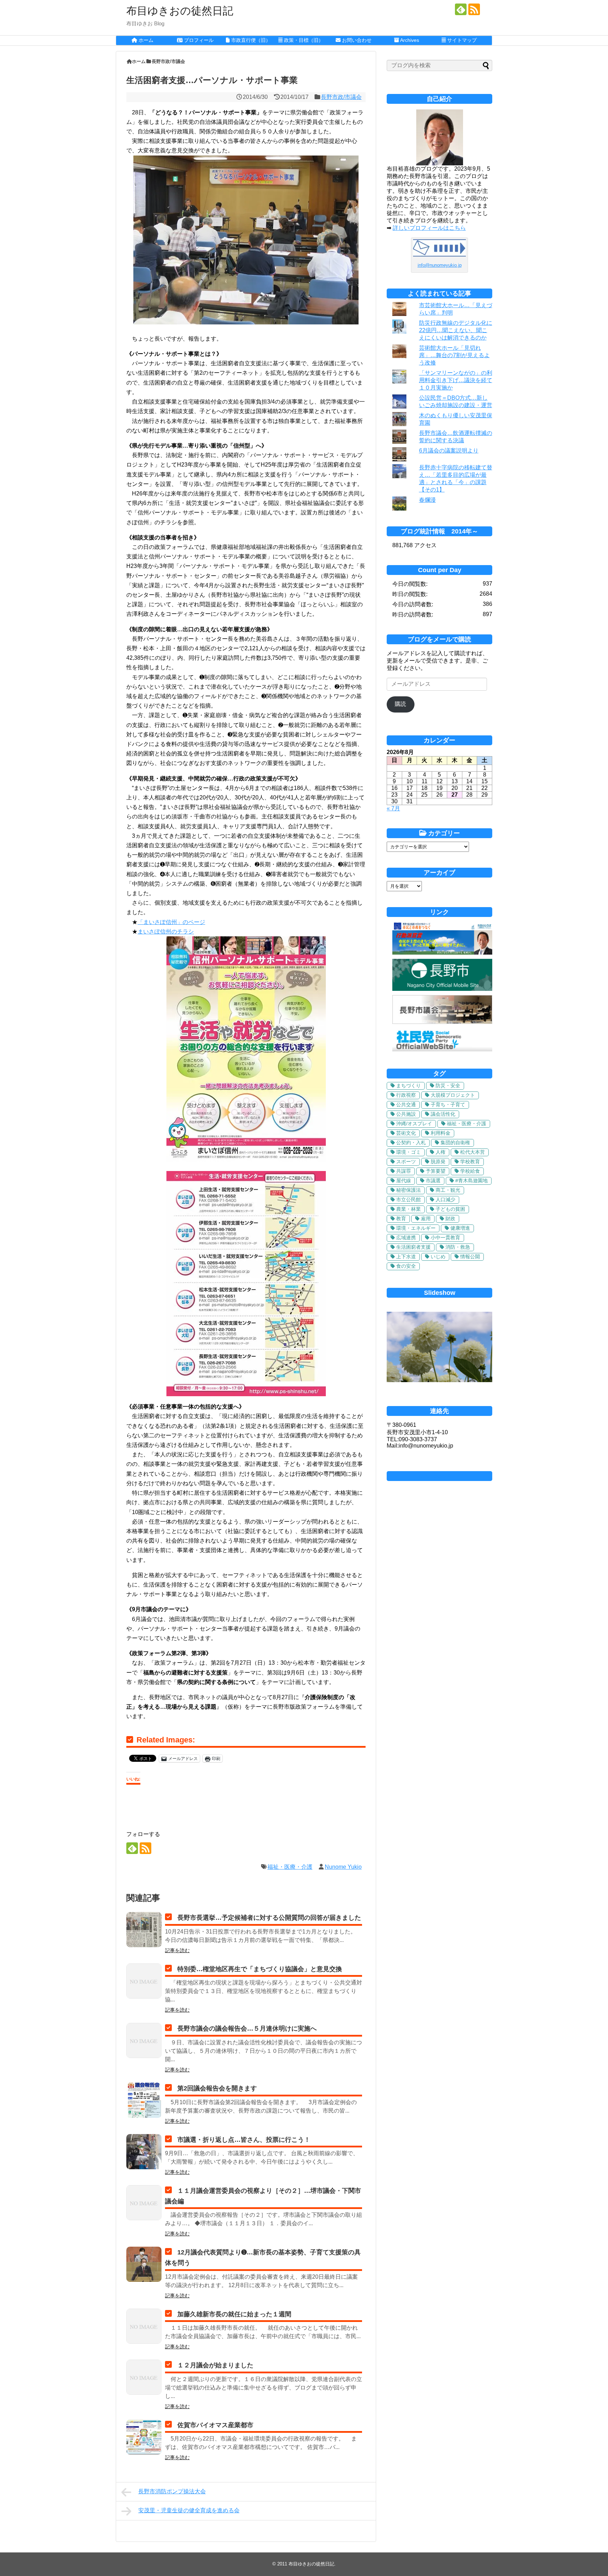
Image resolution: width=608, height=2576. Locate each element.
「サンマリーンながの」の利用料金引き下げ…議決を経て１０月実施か (456, 380)
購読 (400, 704)
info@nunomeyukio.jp (440, 265)
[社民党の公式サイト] (442, 1049)
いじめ (438, 1257)
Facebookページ (439, 1476)
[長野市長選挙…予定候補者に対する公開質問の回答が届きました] (144, 1930)
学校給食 (470, 1171)
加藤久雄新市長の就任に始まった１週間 (234, 2314)
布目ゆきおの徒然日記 (180, 11)
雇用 (426, 1219)
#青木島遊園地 (471, 1181)
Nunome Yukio (343, 1867)
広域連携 (406, 1238)
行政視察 (406, 1095)
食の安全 (406, 1266)
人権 (441, 1152)
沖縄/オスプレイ (414, 1124)
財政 (450, 1219)
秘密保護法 (408, 1190)
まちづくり (408, 1086)
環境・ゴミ (408, 1152)
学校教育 (470, 1162)
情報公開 (470, 1257)
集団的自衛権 (455, 1143)
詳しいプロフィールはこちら (429, 228)
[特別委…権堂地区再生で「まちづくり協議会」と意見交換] (144, 1981)
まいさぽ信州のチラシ (166, 932)
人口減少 (445, 1200)
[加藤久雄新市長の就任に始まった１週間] (144, 2326)
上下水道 (406, 1257)
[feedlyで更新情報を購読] (461, 9)
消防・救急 (458, 1247)
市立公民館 (408, 1200)
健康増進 (460, 1228)
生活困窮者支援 (413, 1247)
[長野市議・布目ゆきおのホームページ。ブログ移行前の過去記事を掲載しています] (442, 953)
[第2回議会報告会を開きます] (144, 2100)
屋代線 (404, 1181)
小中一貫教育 (445, 1238)
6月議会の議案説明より (449, 451)
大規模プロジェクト (453, 1095)
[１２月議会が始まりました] (144, 2377)
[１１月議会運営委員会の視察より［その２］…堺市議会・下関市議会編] (144, 2203)
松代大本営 (473, 1152)
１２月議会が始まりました (215, 2365)
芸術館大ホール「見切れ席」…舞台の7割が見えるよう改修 (454, 355)
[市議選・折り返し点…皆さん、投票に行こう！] (144, 2152)
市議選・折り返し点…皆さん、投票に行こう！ (244, 2140)
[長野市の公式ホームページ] (442, 989)
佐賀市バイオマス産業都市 (215, 2425)
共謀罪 (404, 1171)
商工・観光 (448, 1190)
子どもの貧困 (450, 1209)
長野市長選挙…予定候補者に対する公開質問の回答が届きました (269, 1918)
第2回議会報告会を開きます (217, 2088)
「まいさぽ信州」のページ (171, 922)
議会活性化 (443, 1114)
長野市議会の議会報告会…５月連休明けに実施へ (247, 2028)
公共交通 (406, 1105)
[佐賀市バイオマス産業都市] (144, 2437)
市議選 (433, 1181)
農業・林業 (408, 1209)
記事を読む (177, 1950)
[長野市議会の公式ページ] (442, 1022)
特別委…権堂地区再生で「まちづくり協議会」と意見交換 (260, 1969)
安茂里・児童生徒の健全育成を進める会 (189, 2510)
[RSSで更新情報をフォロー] (474, 9)
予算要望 (436, 1171)
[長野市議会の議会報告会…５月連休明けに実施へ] (144, 2040)
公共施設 (406, 1114)
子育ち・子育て (448, 1105)
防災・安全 (448, 1086)
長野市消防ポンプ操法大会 (172, 2491)
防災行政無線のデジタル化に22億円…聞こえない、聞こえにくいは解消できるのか (456, 330)
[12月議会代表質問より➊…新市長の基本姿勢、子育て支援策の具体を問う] (144, 2264)
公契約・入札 (411, 1143)
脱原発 (438, 1162)
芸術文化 (406, 1133)
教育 (401, 1219)
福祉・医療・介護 (290, 1867)
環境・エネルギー (416, 1228)
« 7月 (393, 808)
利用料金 (441, 1133)
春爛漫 (427, 500)
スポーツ (406, 1162)
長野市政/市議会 (341, 97)
